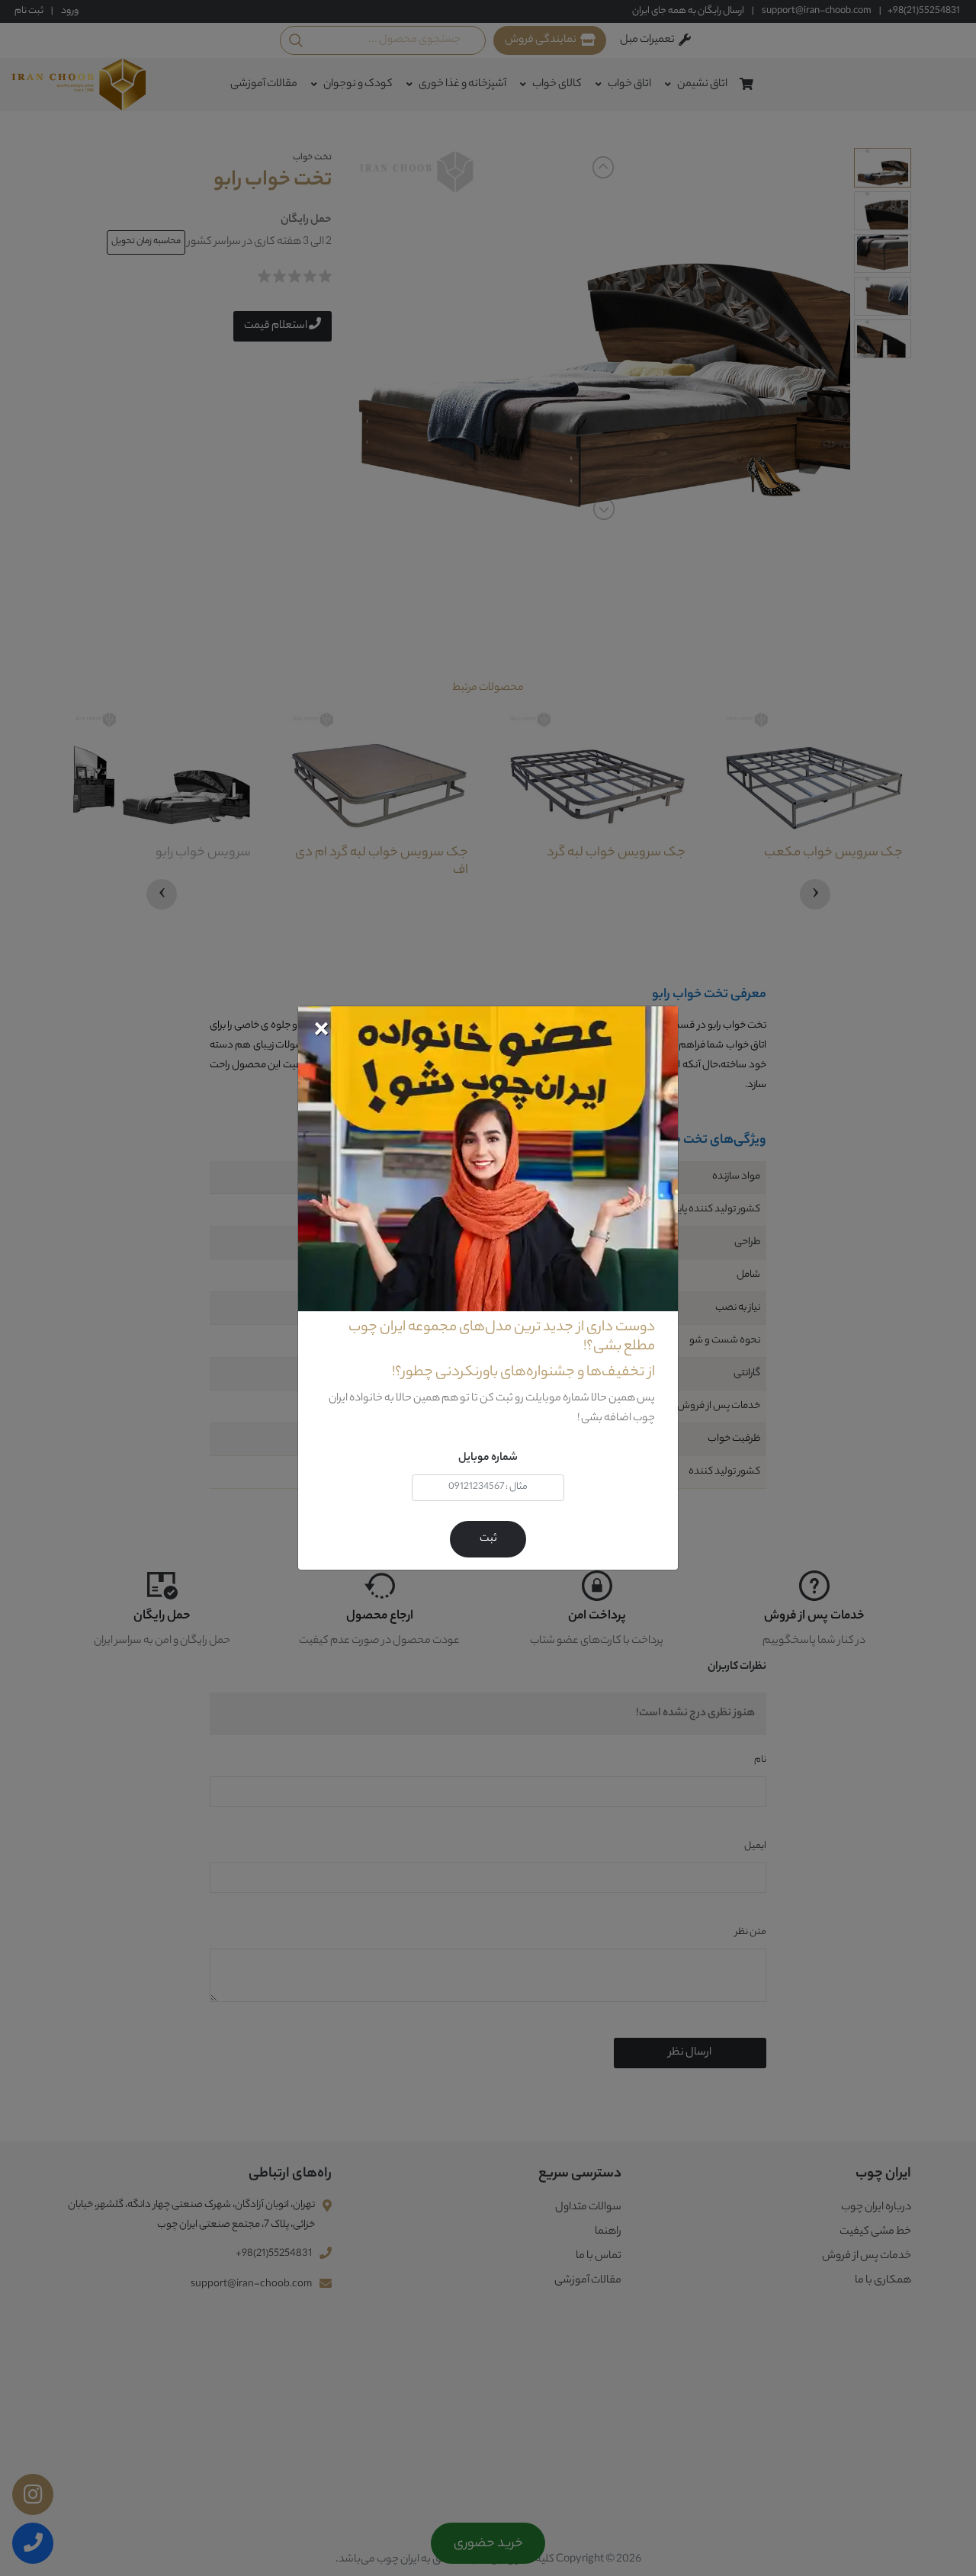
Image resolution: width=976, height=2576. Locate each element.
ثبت (488, 1539)
